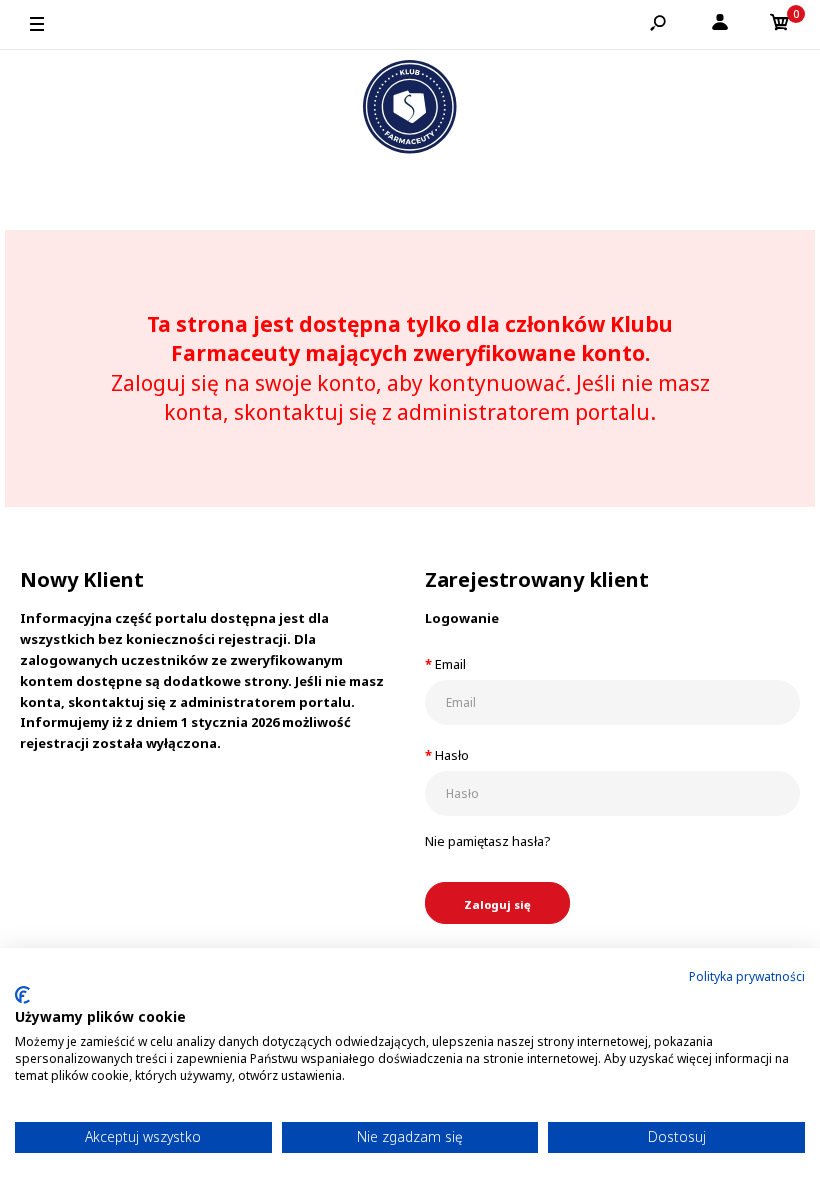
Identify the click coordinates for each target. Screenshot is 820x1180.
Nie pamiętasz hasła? (488, 841)
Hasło (452, 755)
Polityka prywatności (747, 976)
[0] (780, 25)
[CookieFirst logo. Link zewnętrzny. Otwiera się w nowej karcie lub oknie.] (22, 995)
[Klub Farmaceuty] (410, 110)
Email (450, 664)
